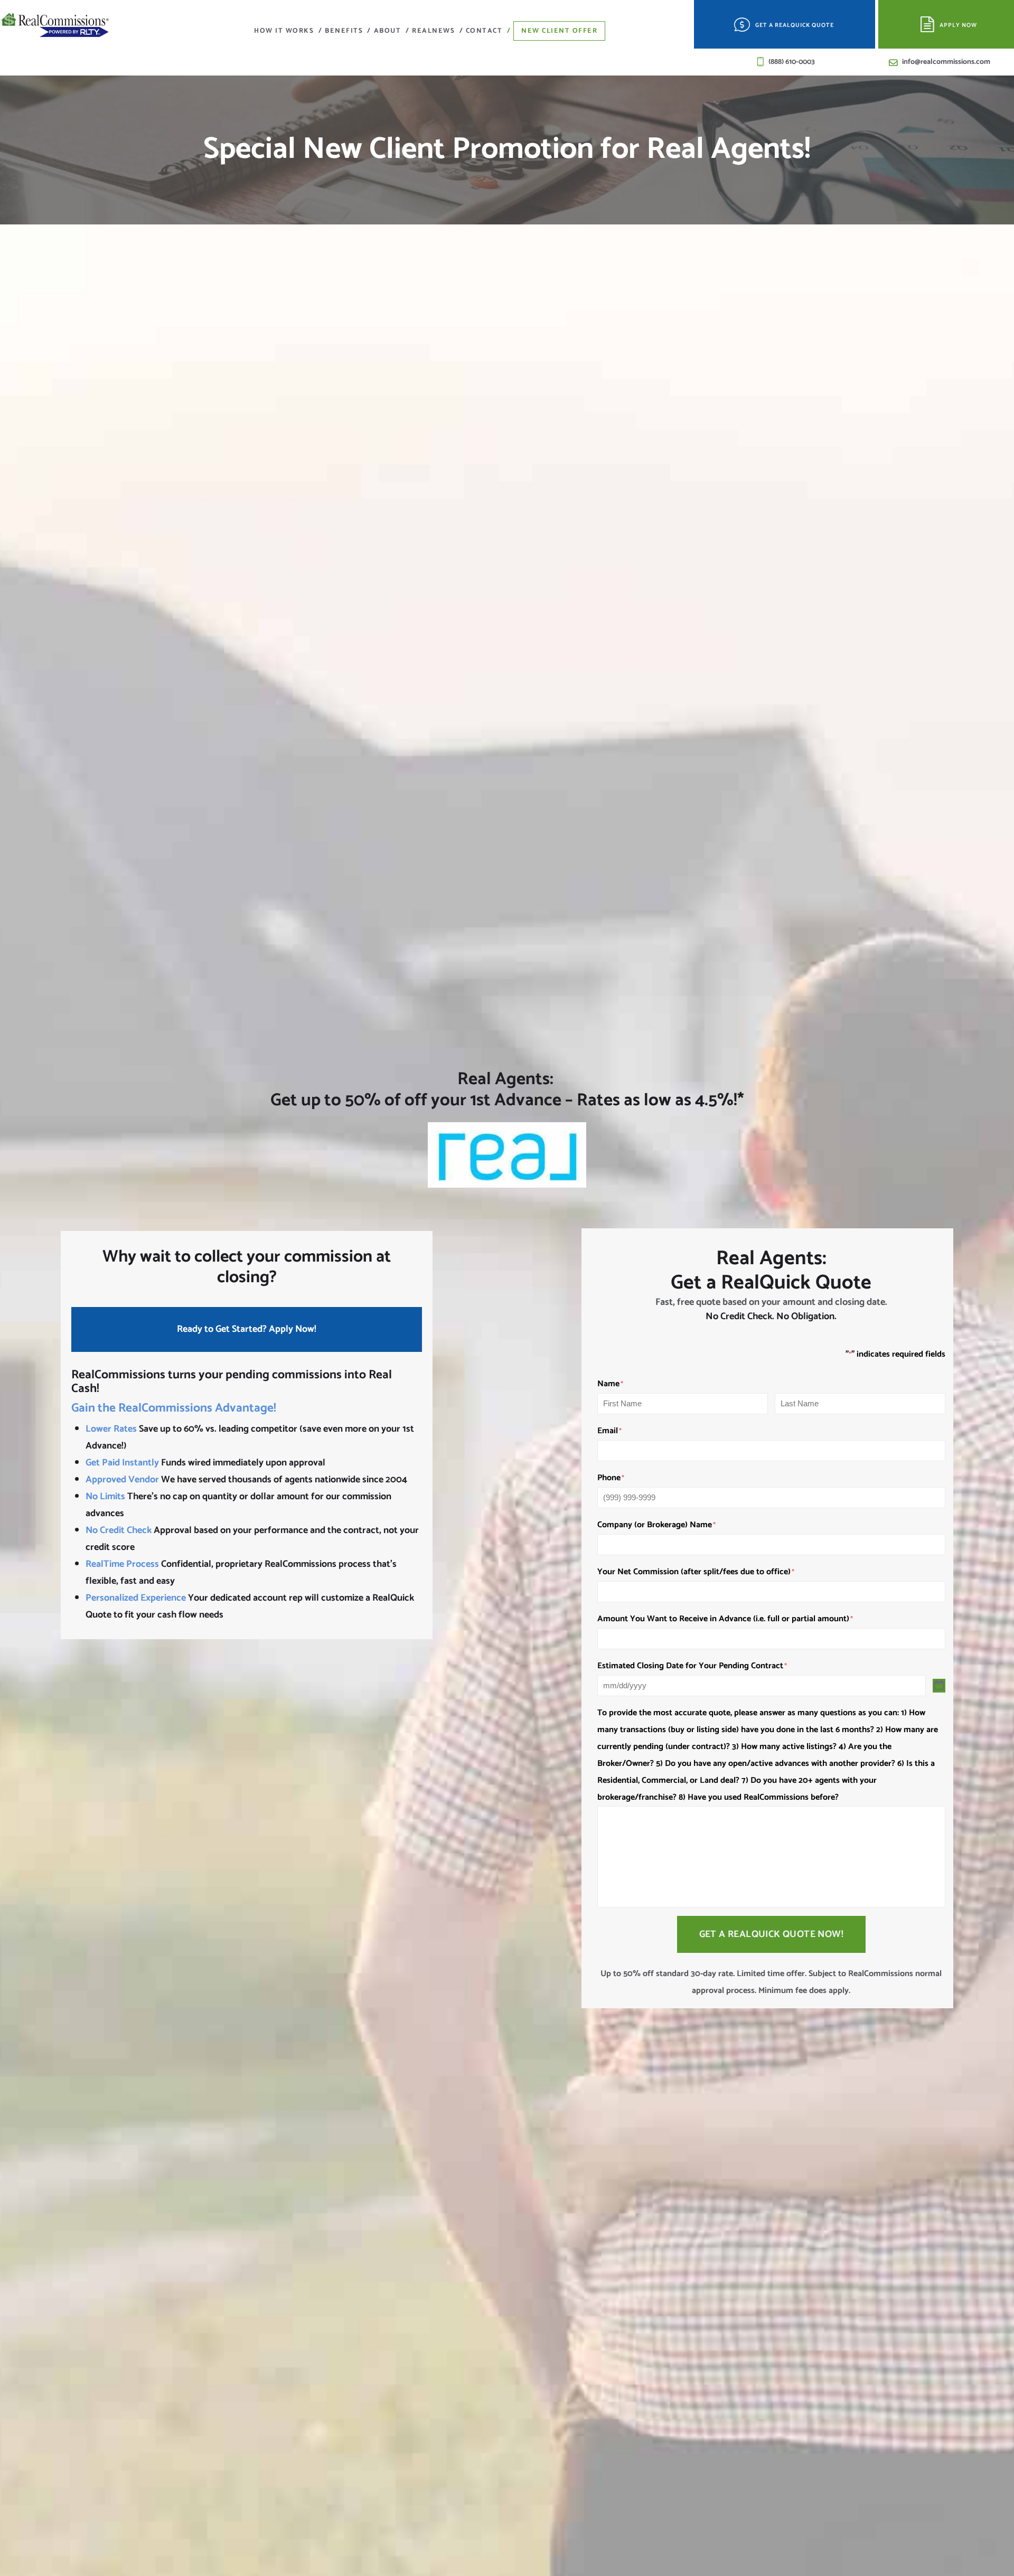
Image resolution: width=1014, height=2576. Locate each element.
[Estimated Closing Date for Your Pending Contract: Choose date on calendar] (939, 1686)
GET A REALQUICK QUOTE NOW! (771, 1934)
